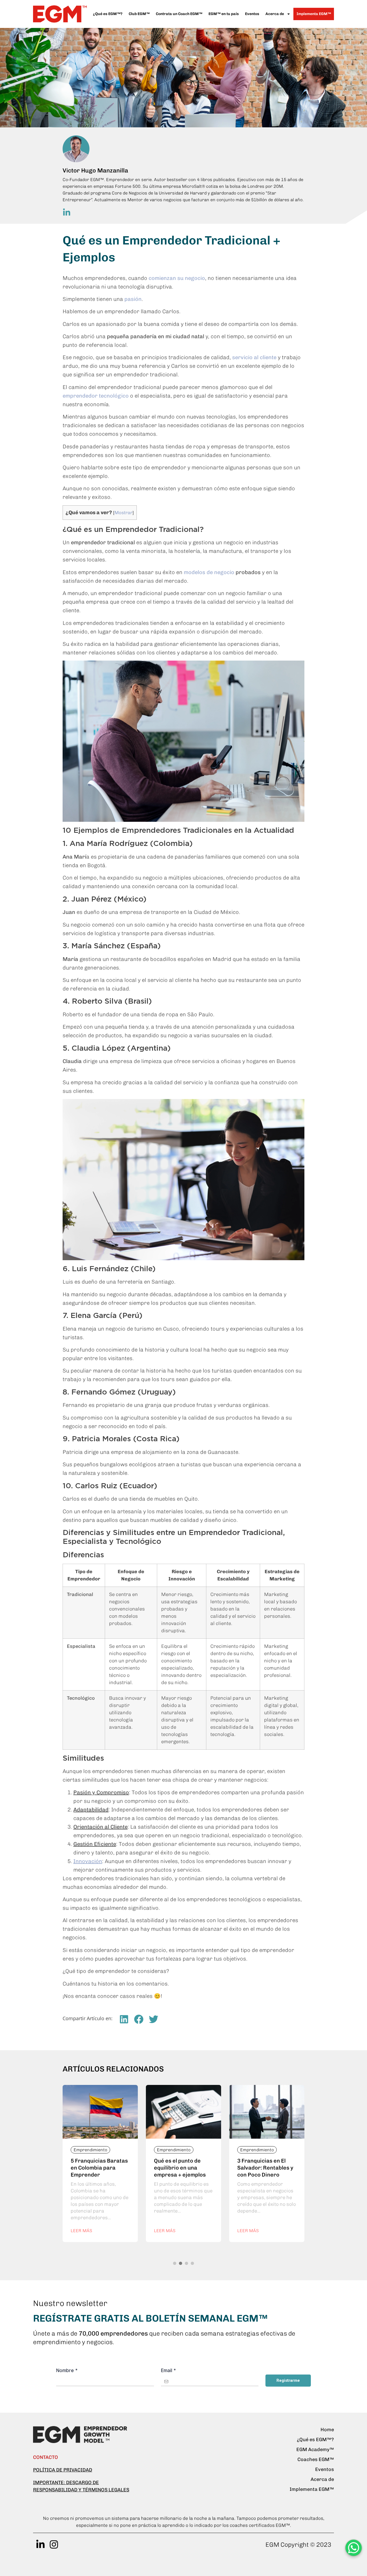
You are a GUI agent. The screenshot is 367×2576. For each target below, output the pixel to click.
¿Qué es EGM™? (108, 14)
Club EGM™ (139, 14)
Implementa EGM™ (314, 14)
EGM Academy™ (315, 2449)
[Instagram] (54, 2544)
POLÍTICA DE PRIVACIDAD (63, 2470)
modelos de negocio (209, 572)
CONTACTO (46, 2457)
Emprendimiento (90, 2150)
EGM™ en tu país (224, 14)
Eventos (252, 14)
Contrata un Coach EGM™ (179, 14)
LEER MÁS (81, 2231)
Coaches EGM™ (316, 2459)
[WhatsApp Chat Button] (354, 2548)
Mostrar (123, 513)
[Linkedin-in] (40, 2544)
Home (327, 2430)
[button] (124, 2019)
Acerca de (322, 2479)
